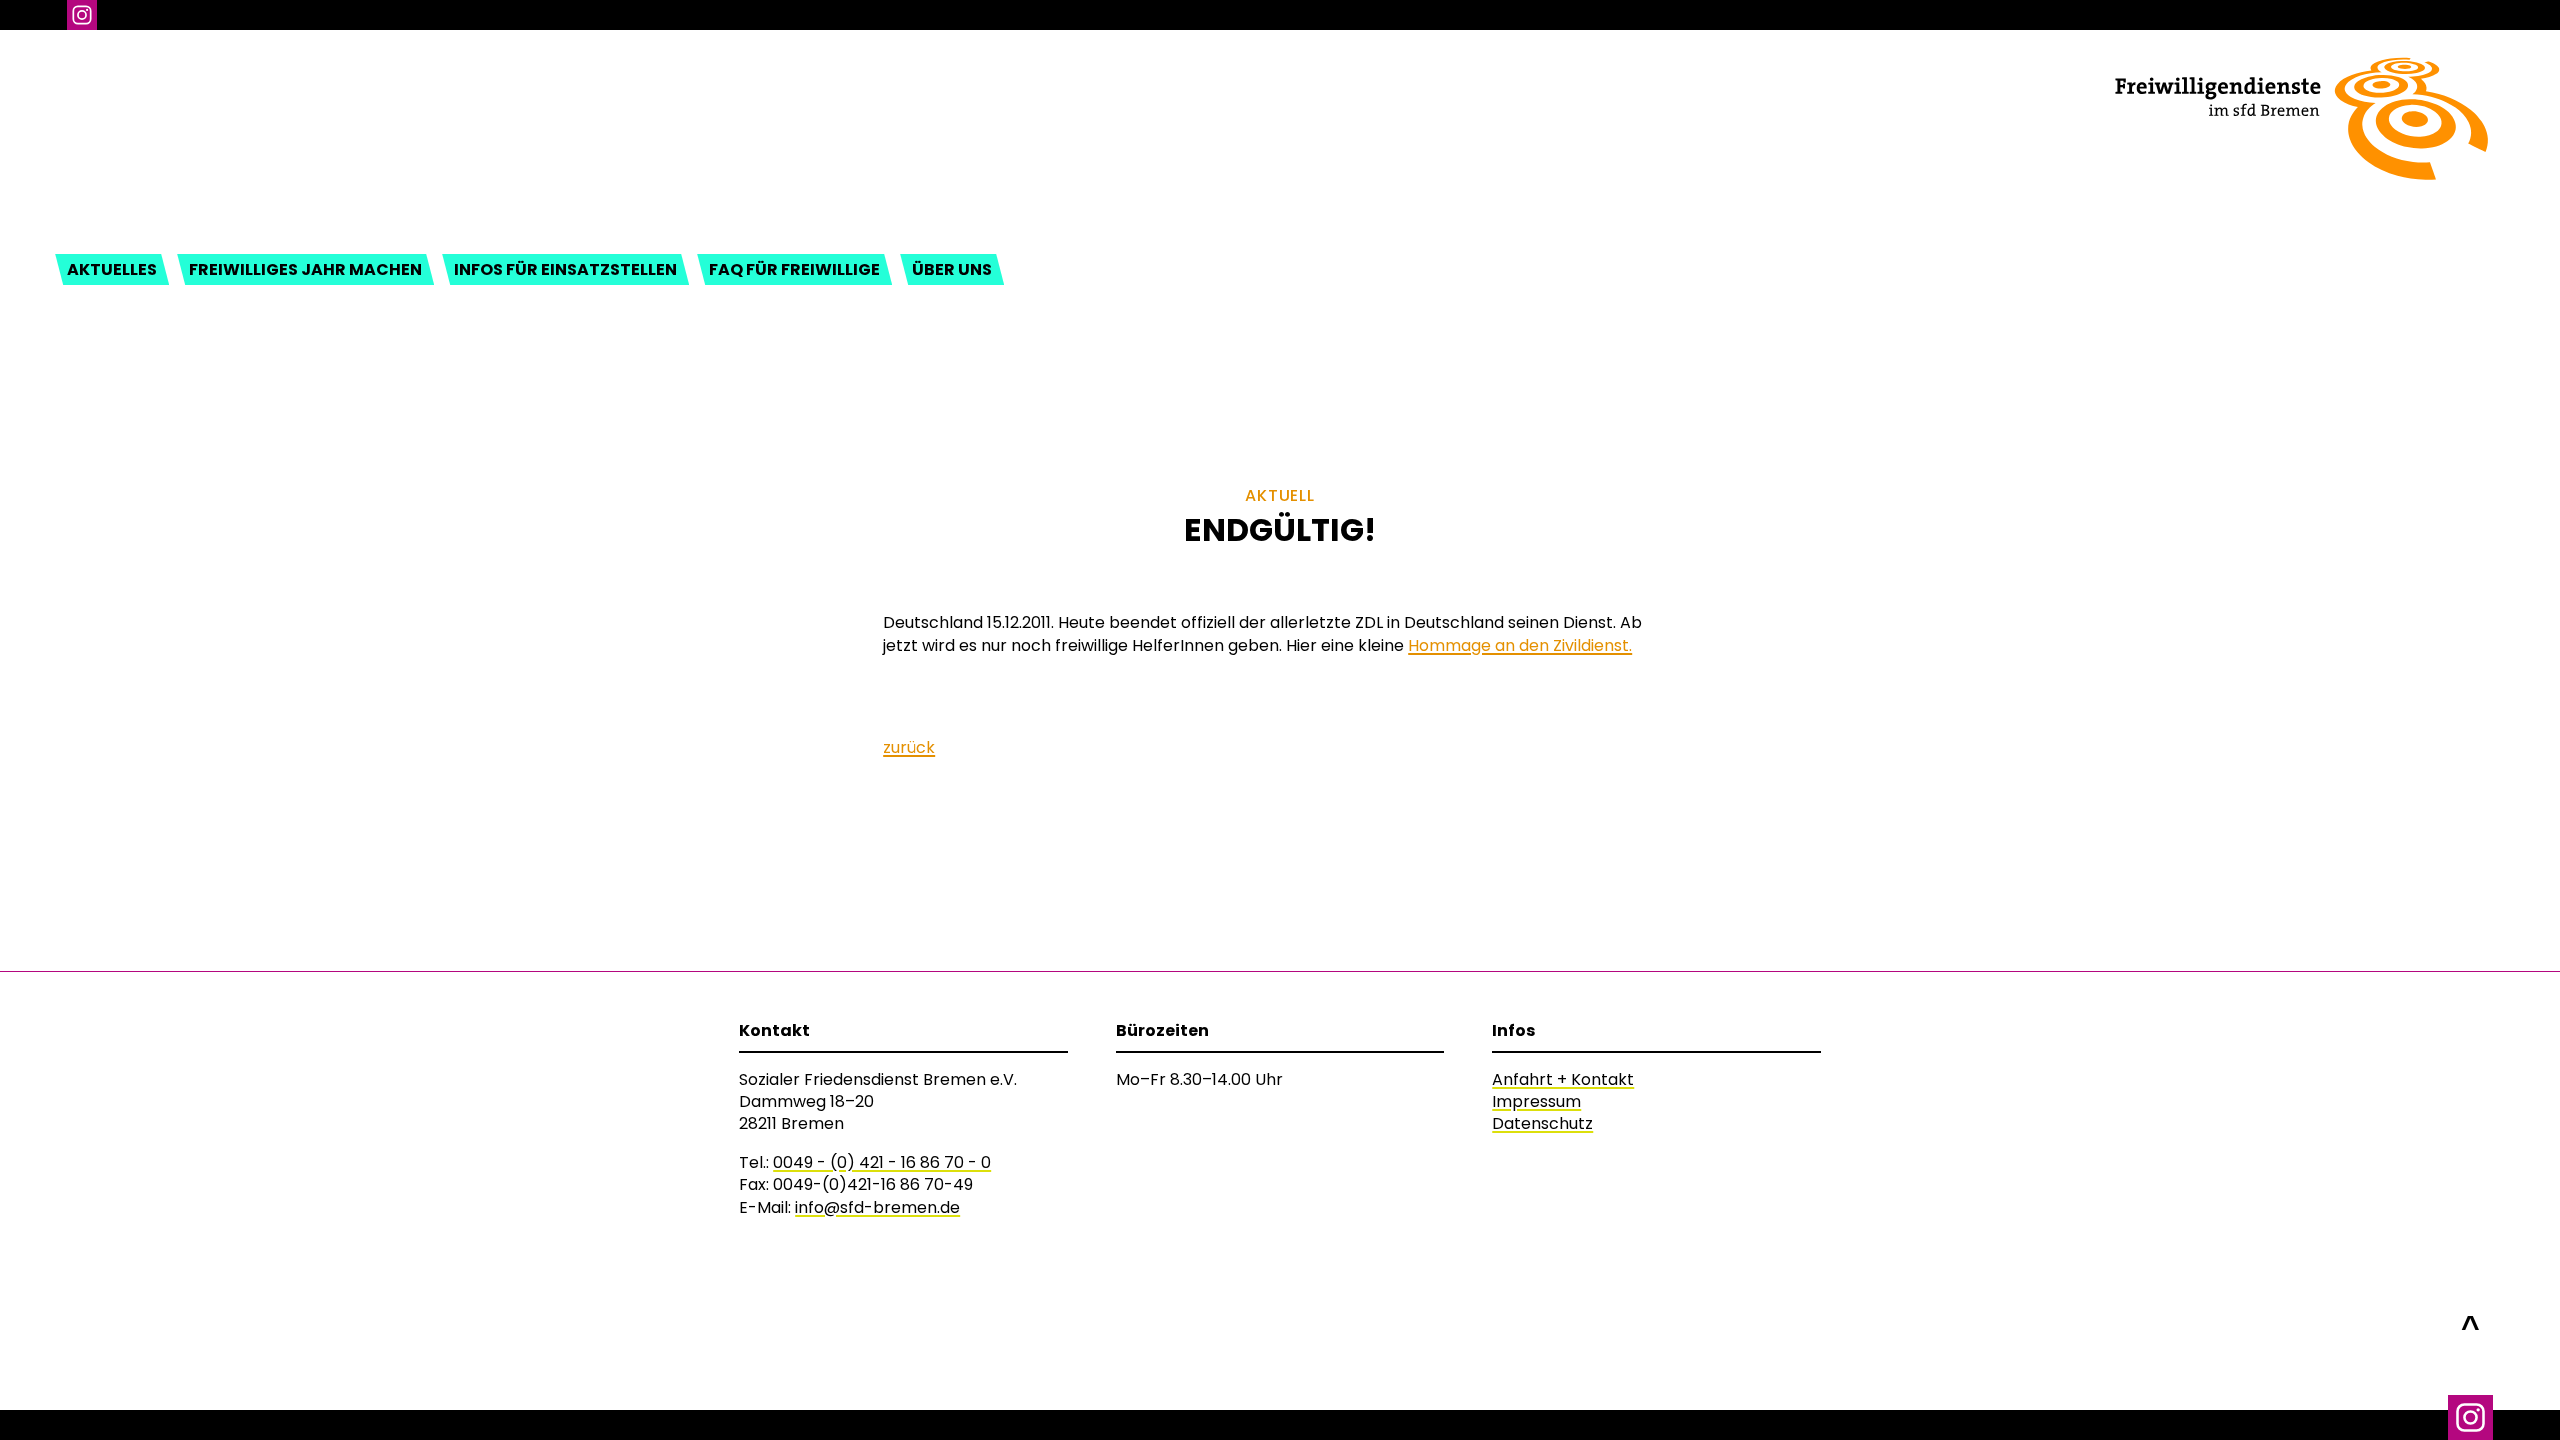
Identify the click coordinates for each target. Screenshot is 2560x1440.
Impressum (1536, 1101)
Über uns (952, 269)
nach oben (2470, 1316)
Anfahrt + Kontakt (1563, 1079)
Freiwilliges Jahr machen (305, 269)
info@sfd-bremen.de (877, 1207)
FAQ (794, 269)
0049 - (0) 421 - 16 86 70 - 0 (882, 1162)
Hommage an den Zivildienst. (1520, 645)
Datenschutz (1542, 1123)
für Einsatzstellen (565, 269)
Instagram (82, 15)
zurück (909, 747)
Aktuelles (112, 269)
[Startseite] (2301, 72)
